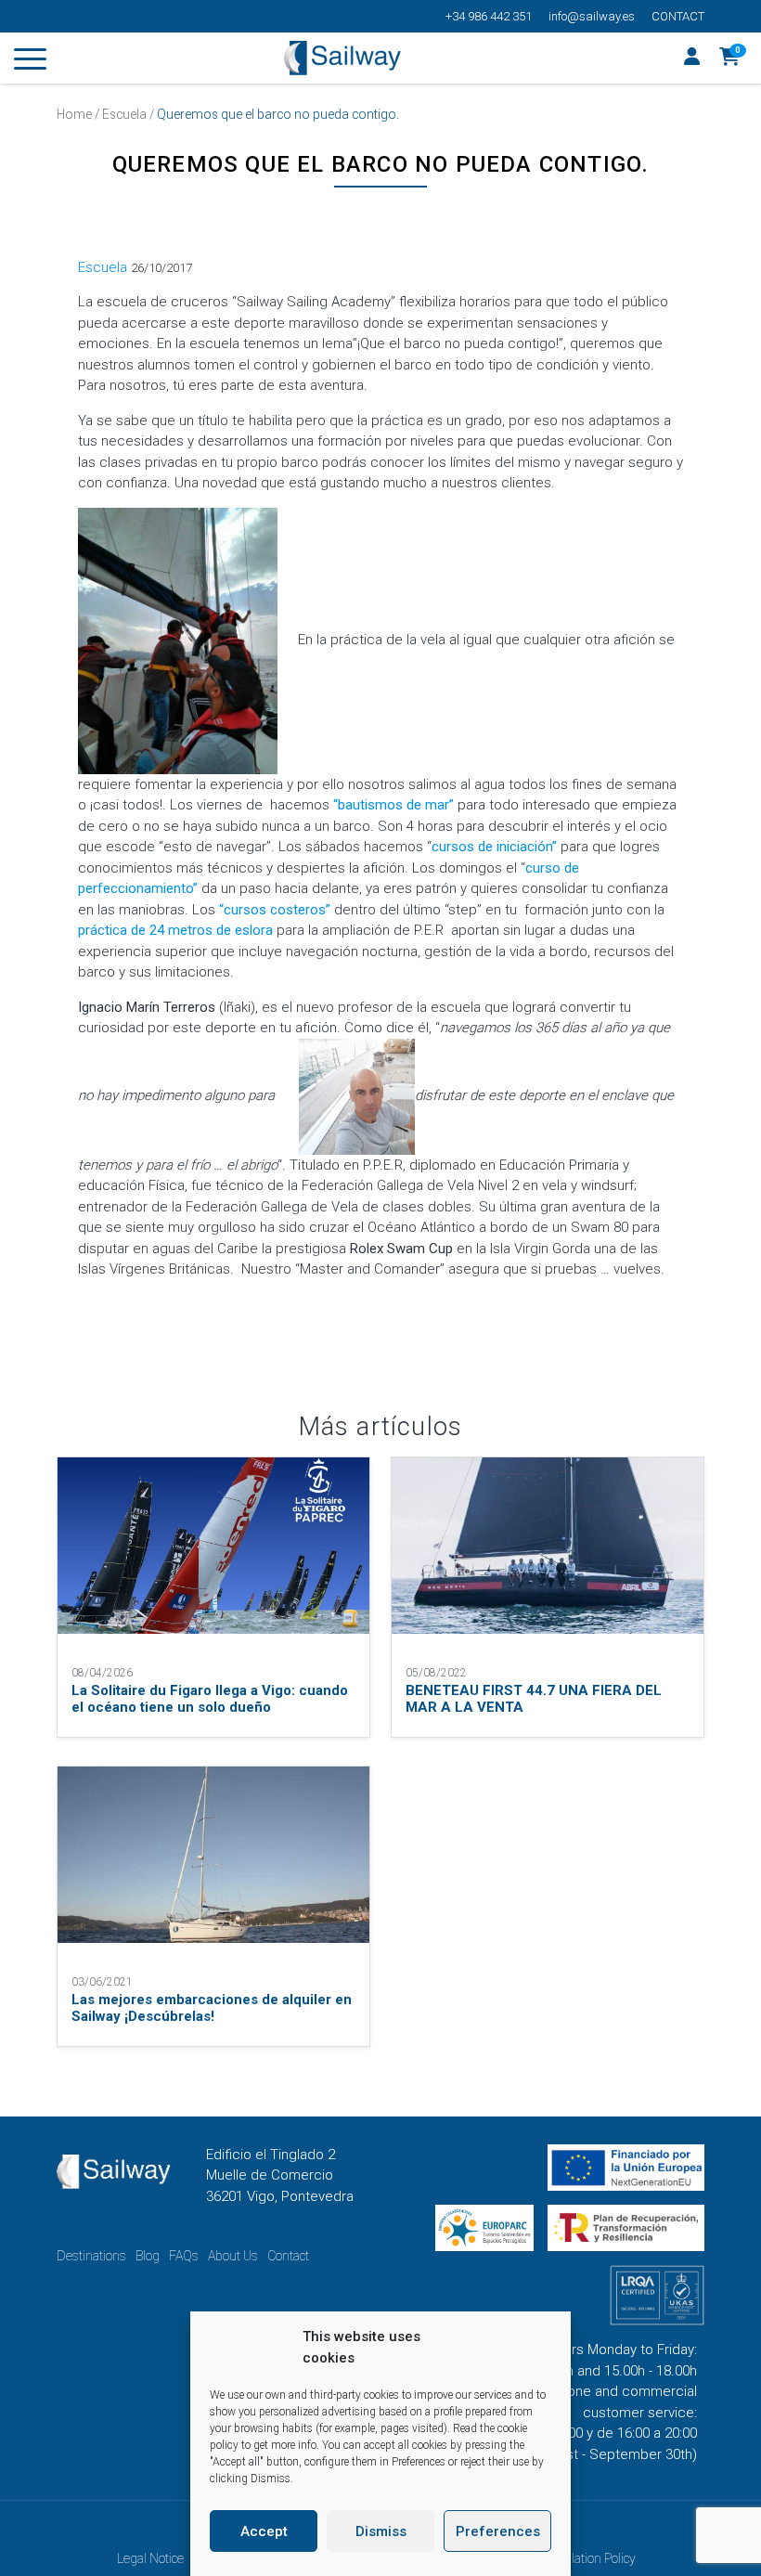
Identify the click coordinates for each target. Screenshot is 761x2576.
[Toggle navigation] (30, 62)
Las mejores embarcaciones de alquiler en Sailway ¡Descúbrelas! (212, 2008)
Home (74, 114)
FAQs (184, 2256)
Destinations (91, 2256)
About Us (233, 2256)
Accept (264, 2531)
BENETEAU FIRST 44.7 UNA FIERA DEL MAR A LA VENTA (534, 1699)
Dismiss (381, 2531)
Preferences (498, 2531)
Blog (148, 2256)
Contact (678, 16)
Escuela (124, 114)
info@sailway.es (592, 16)
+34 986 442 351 (489, 16)
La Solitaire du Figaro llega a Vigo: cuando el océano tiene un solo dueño (210, 1699)
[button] (730, 58)
